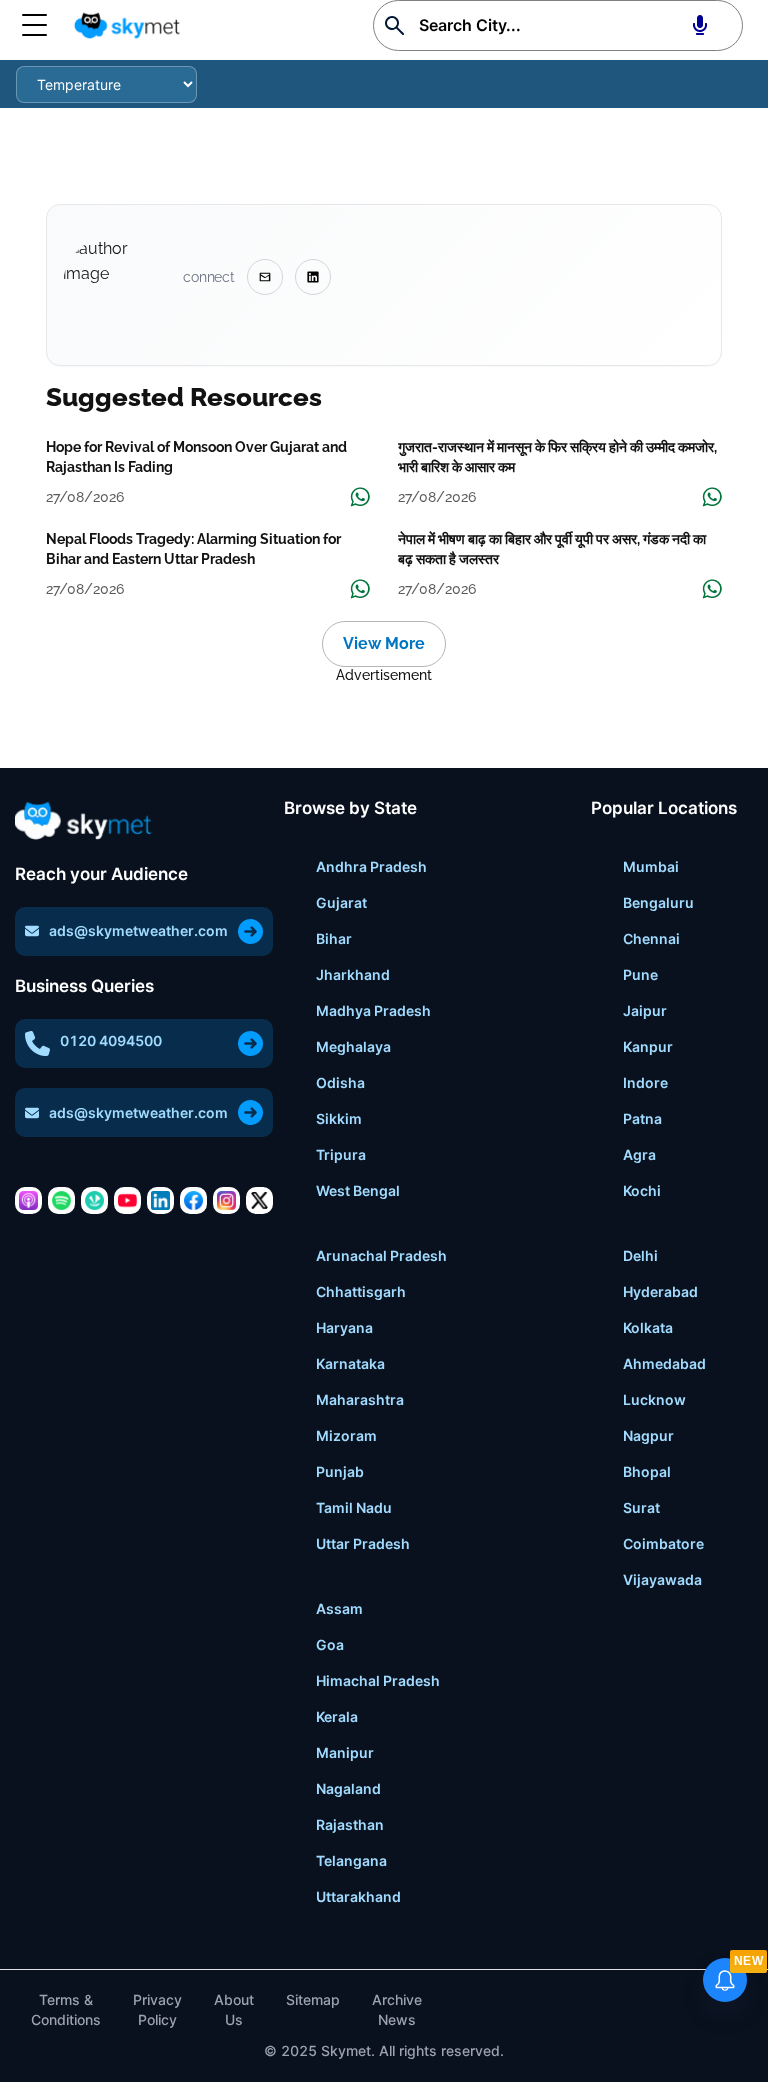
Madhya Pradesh (373, 1010)
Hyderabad (660, 1291)
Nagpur (648, 1435)
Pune (640, 974)
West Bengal (358, 1190)
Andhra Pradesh (371, 866)
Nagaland (348, 1788)
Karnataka (350, 1363)
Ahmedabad (664, 1363)
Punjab (340, 1471)
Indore (645, 1082)
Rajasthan (350, 1824)
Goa (330, 1644)
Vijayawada (662, 1579)
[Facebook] (193, 1200)
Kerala (337, 1716)
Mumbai (651, 866)
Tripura (341, 1154)
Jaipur (645, 1010)
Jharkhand (353, 974)
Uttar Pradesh (363, 1543)
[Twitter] (259, 1200)
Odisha (340, 1082)
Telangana (351, 1860)
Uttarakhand (358, 1896)
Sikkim (339, 1118)
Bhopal (647, 1471)
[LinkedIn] (160, 1200)
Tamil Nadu (354, 1507)
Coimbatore (663, 1543)
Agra (639, 1154)
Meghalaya (353, 1046)
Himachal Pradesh (378, 1680)
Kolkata (648, 1327)
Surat (641, 1507)
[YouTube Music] (127, 1200)
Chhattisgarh (361, 1291)
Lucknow (654, 1399)
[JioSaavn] (94, 1200)
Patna (642, 1118)
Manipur (345, 1752)
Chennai (651, 938)
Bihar (334, 938)
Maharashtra (360, 1399)
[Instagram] (226, 1200)
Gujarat (341, 902)
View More (384, 643)
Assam (339, 1608)
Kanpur (648, 1046)
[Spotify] (61, 1200)
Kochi (642, 1190)
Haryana (344, 1327)
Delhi (640, 1255)
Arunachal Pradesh (381, 1255)
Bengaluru (658, 902)
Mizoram (346, 1435)
